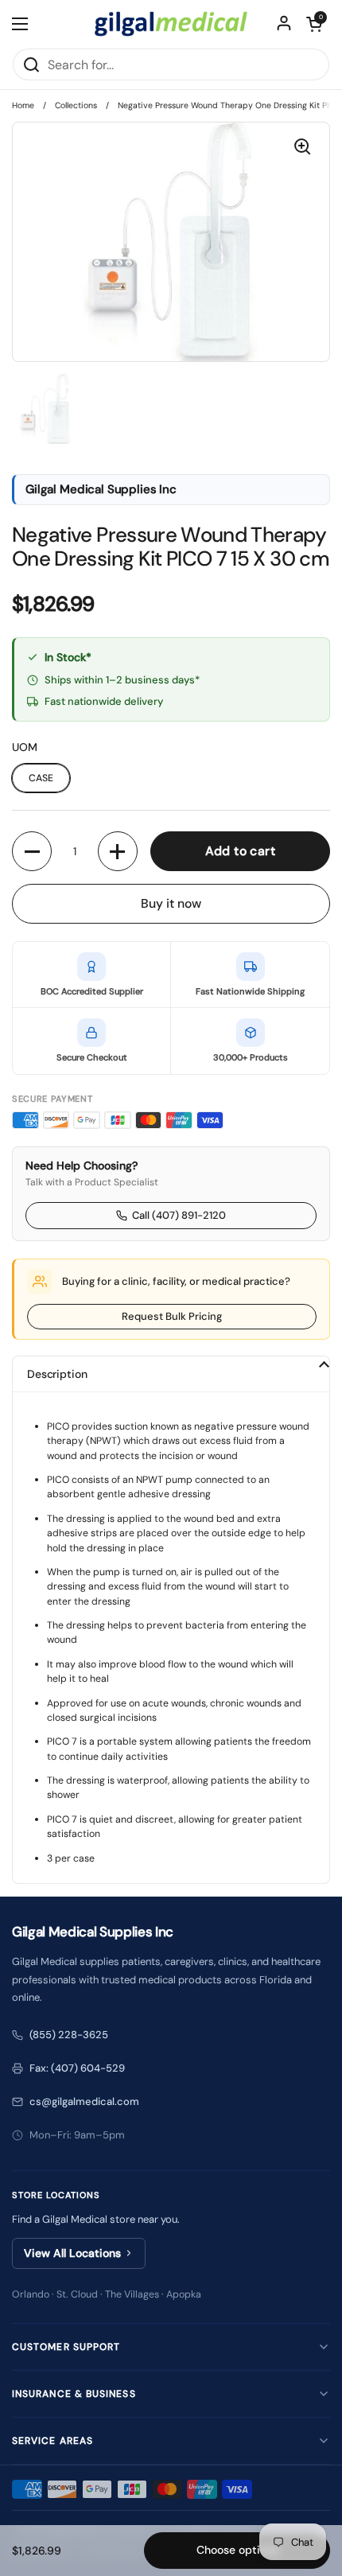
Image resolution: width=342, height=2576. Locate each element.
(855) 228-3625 (69, 2035)
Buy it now (171, 903)
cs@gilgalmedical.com (84, 2101)
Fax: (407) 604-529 (77, 2068)
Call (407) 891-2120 (179, 1215)
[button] (314, 24)
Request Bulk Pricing (172, 1316)
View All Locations (72, 2253)
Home (23, 105)
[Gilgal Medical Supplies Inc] (171, 24)
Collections (76, 105)
